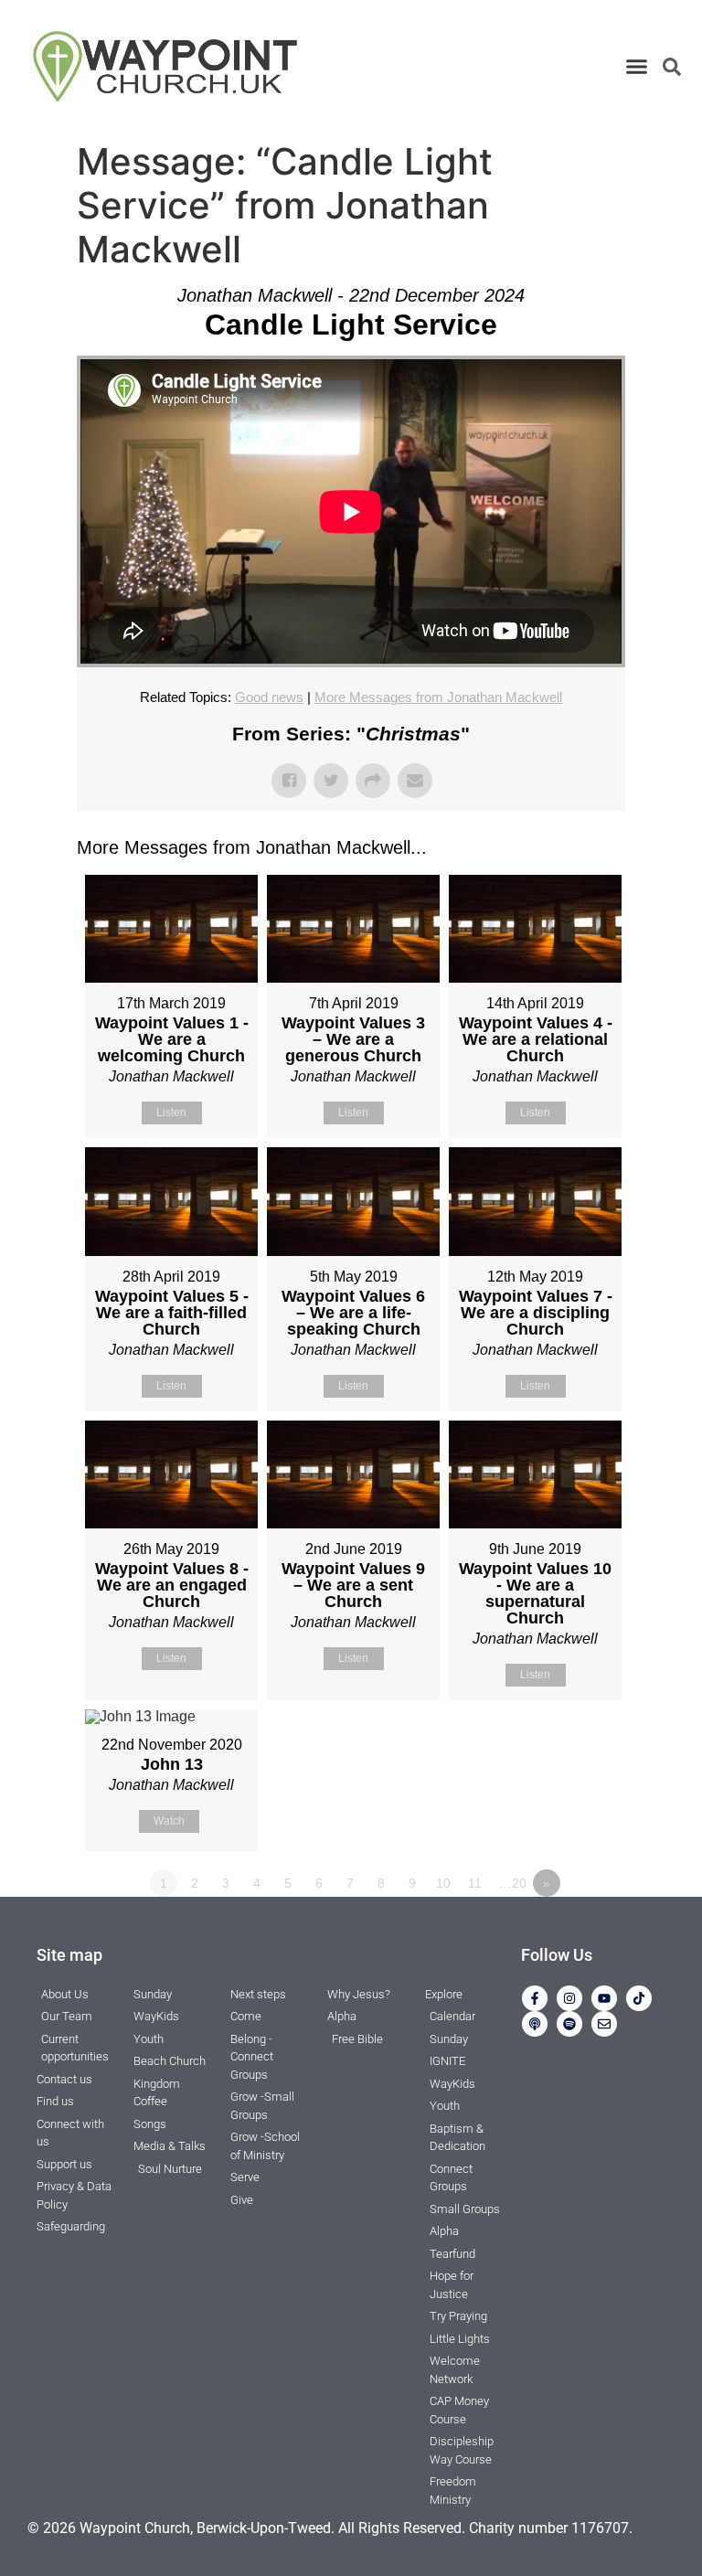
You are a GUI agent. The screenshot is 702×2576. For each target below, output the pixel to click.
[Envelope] (604, 2024)
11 (475, 1883)
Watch (169, 1821)
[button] (636, 67)
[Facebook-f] (535, 1998)
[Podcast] (535, 2024)
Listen (171, 1112)
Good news (269, 697)
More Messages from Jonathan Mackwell (438, 697)
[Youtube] (604, 1998)
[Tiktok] (639, 1998)
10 (443, 1883)
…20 (513, 1883)
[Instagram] (569, 1998)
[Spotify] (569, 2024)
